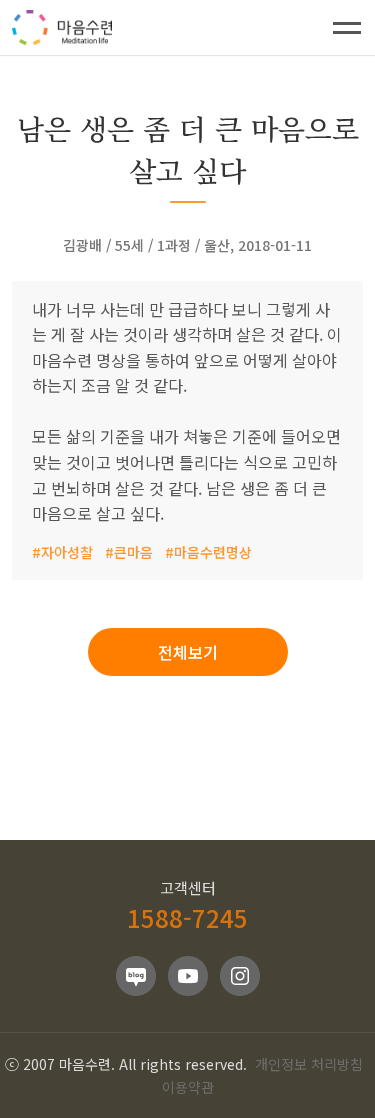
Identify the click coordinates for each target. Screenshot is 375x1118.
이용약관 (188, 1087)
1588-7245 (187, 917)
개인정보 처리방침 (309, 1064)
